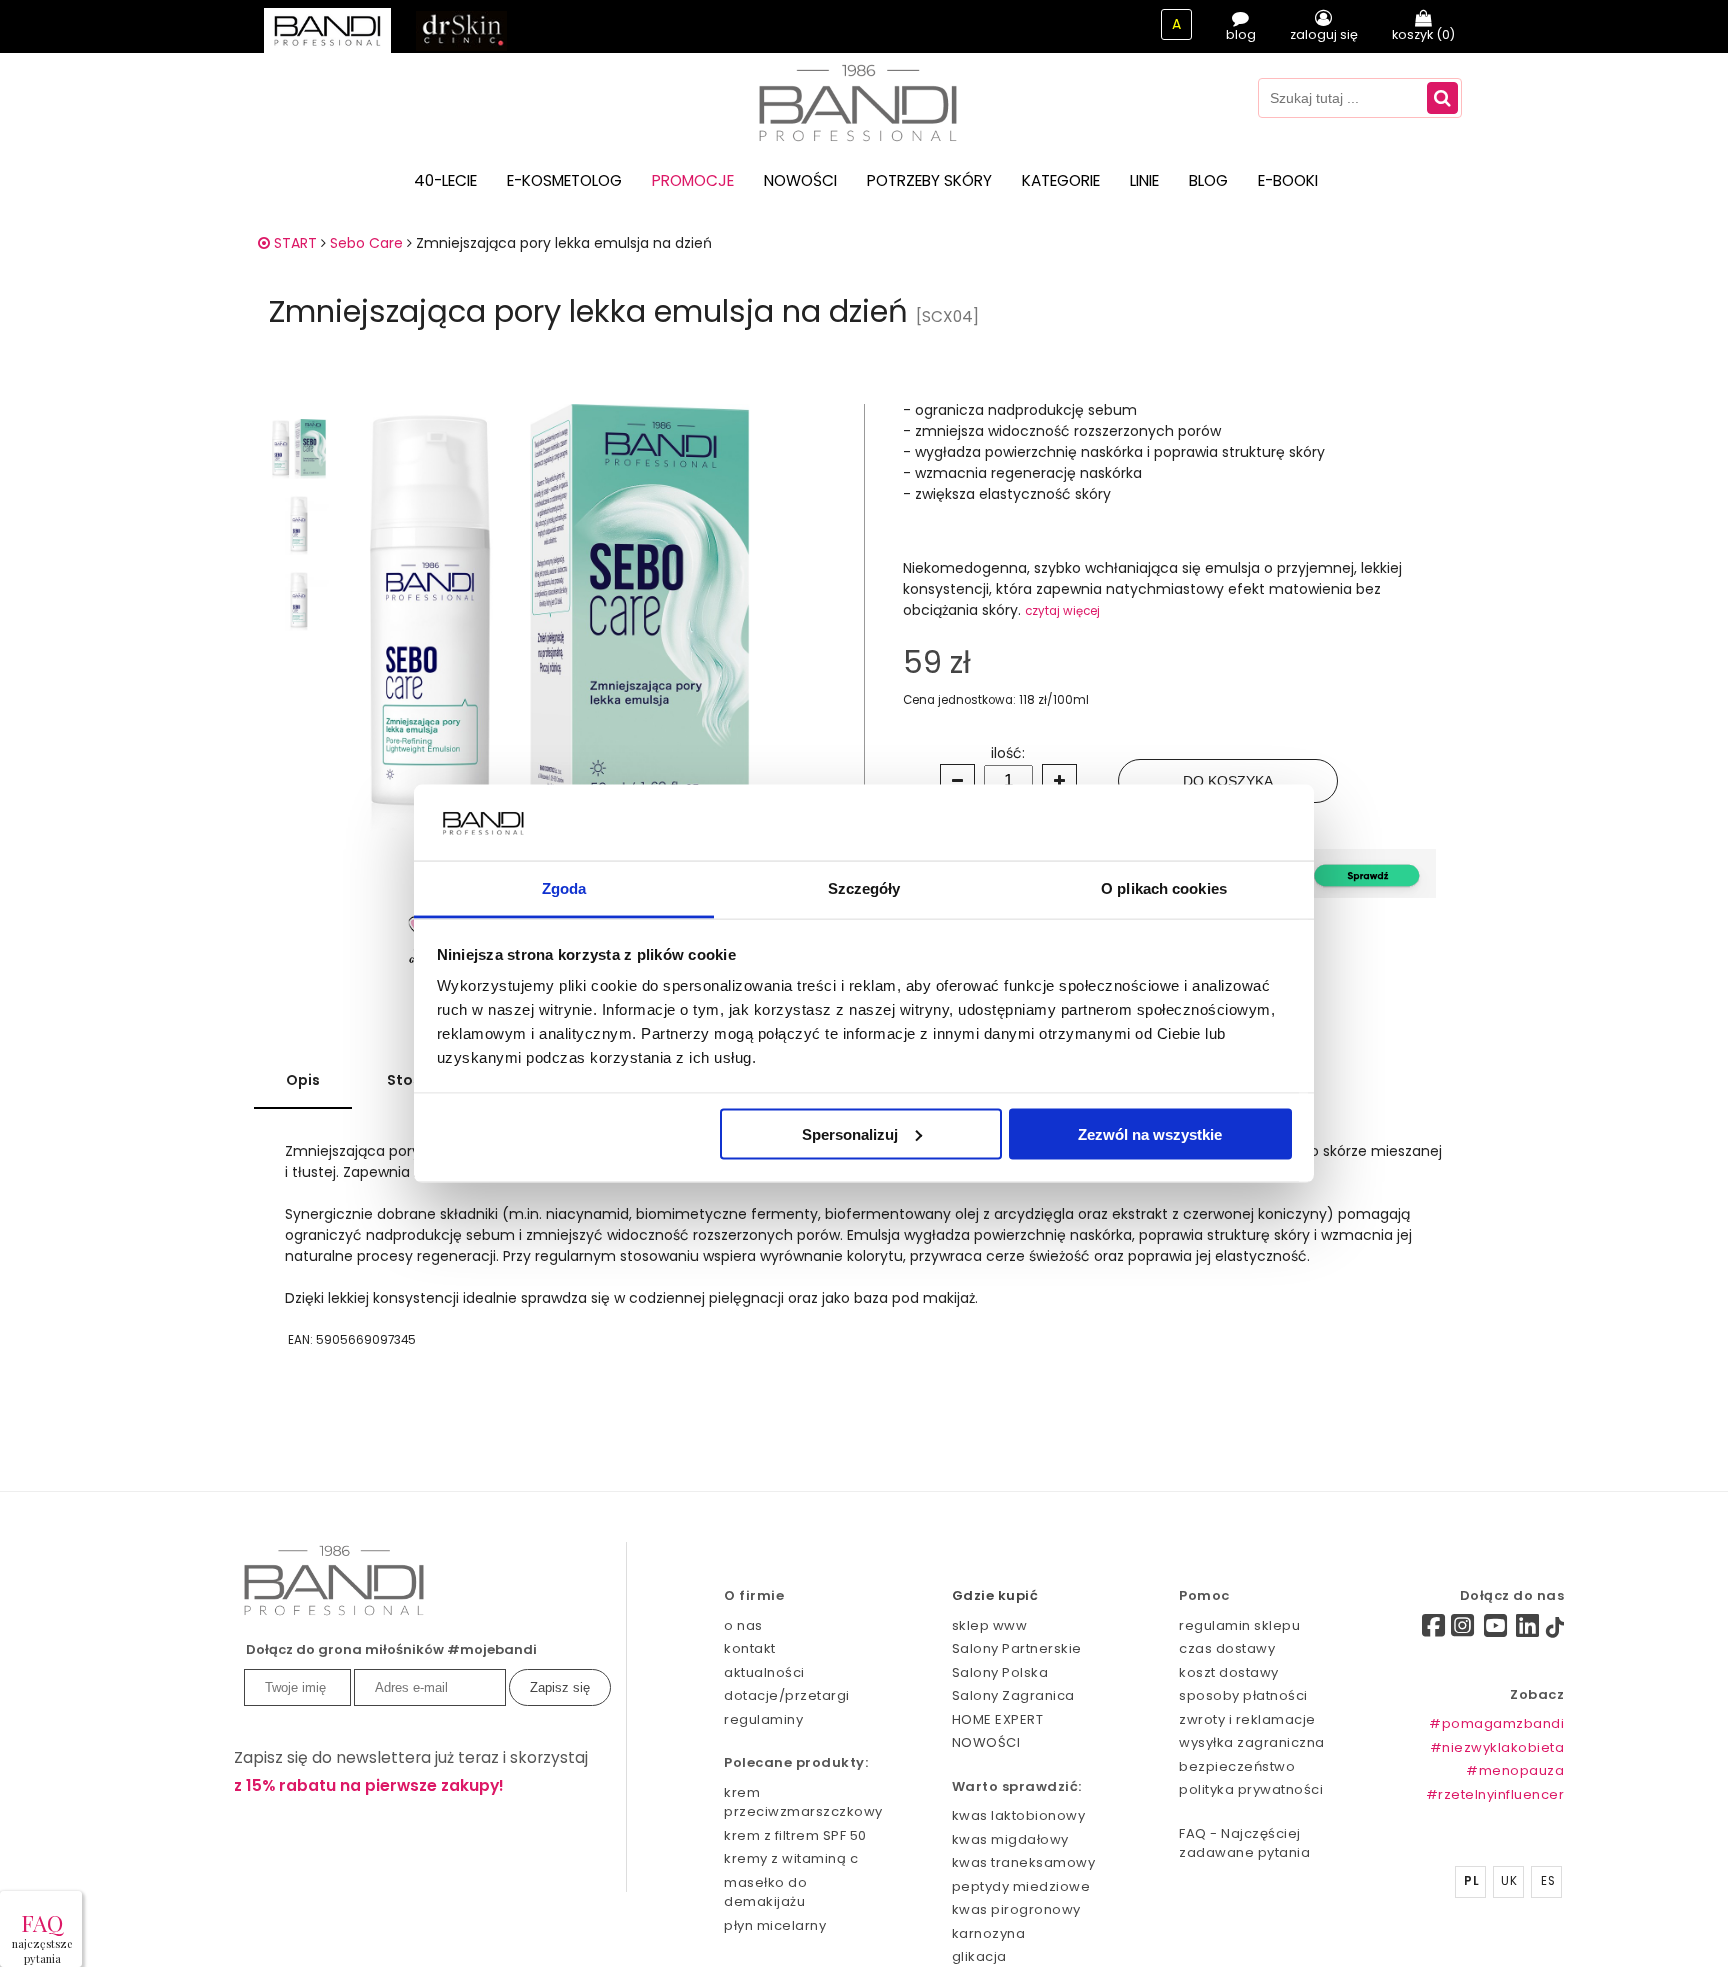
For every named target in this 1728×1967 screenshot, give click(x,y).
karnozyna (989, 1933)
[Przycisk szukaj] (1442, 98)
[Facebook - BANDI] (1399, 1629)
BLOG (1208, 180)
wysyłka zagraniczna (1252, 1742)
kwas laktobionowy (1019, 1815)
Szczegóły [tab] (864, 888)
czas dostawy (1227, 1648)
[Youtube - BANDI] (1496, 1630)
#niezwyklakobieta (1497, 1747)
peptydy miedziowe (1021, 1886)
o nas (743, 1625)
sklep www (990, 1625)
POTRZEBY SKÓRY (929, 180)
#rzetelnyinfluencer (1495, 1794)
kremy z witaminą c (791, 1858)
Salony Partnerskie (1017, 1648)
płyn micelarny (775, 1925)
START (293, 243)
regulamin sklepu (1239, 1625)
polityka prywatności (1251, 1789)
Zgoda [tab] (564, 888)
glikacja (979, 1956)
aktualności (764, 1672)
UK (1509, 1881)
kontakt (750, 1648)
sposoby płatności (1243, 1695)
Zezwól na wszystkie (1150, 1133)
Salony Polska (1000, 1672)
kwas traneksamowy (1024, 1862)
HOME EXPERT (998, 1719)
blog (1241, 34)
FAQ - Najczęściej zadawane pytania (1244, 1843)
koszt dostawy (1229, 1672)
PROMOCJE (693, 180)
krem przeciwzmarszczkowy (803, 1802)
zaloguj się (1324, 34)
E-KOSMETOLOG (564, 180)
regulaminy (763, 1719)
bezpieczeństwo (1237, 1766)
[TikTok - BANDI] (1555, 1631)
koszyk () (1423, 34)
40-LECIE (445, 180)
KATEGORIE (1061, 180)
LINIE (1144, 180)
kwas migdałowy (1010, 1839)
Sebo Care (366, 243)
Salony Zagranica (1013, 1695)
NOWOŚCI (800, 180)
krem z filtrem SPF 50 (795, 1835)
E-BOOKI (1288, 180)
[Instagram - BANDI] (1463, 1630)
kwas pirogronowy (1016, 1909)
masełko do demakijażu (765, 1892)
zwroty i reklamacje (1247, 1719)
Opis (303, 1080)
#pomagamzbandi (1496, 1723)
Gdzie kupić (995, 1595)
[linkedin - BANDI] (1528, 1630)
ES (1548, 1881)
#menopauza (1515, 1770)
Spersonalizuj (850, 1133)
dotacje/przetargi (787, 1695)
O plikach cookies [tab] (1164, 888)
